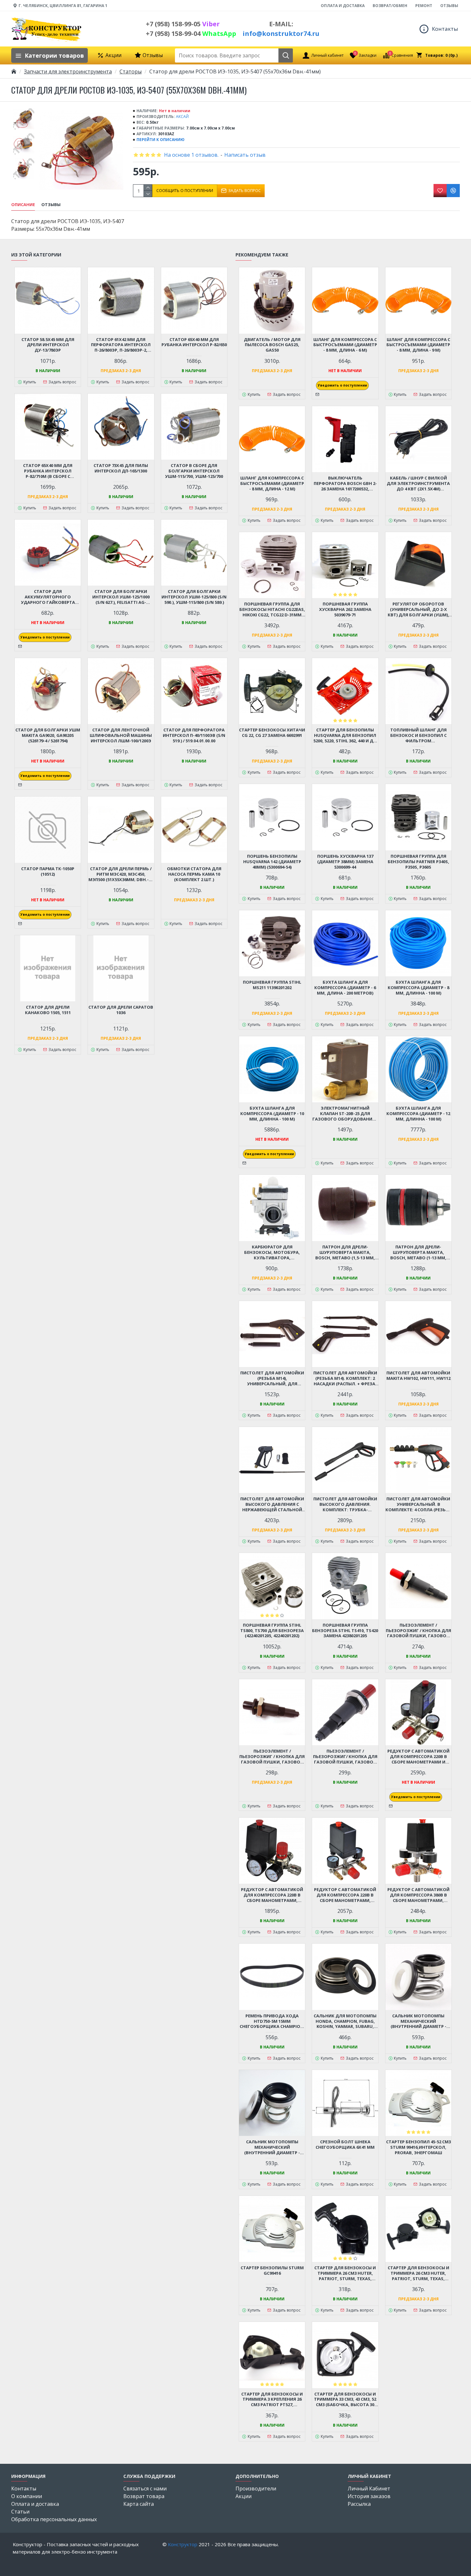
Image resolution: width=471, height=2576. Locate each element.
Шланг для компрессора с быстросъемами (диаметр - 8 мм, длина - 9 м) (418, 345)
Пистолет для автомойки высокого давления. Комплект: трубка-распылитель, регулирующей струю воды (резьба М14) (345, 1504)
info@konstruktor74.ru (281, 33)
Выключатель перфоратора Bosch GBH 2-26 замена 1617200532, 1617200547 (345, 484)
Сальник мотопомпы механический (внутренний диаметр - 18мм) (418, 2021)
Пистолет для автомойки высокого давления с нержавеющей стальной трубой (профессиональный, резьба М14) (272, 1504)
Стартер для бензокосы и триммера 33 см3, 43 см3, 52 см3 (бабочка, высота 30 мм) (345, 2400)
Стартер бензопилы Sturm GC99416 (272, 2271)
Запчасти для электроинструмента (68, 71)
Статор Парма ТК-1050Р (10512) (48, 871)
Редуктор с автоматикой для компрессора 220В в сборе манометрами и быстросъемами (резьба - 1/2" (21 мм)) (418, 1757)
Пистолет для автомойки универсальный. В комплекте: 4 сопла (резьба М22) (418, 1504)
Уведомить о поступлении (45, 637)
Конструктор (183, 2544)
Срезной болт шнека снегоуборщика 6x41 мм (345, 2145)
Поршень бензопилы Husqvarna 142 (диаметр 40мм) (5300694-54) (272, 862)
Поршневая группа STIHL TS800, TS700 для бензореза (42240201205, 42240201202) (272, 1631)
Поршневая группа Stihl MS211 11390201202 (272, 985)
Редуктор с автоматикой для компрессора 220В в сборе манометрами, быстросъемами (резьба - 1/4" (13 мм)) (272, 1895)
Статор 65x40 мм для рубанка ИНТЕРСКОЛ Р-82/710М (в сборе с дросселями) (48, 471)
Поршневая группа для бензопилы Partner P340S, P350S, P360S (418, 862)
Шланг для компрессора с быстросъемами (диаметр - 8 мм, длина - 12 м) (272, 484)
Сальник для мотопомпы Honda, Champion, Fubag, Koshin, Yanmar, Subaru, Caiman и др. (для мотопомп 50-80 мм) (345, 2021)
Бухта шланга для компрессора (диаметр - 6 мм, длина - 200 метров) (345, 988)
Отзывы (51, 205)
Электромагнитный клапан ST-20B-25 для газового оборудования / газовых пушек (345, 1114)
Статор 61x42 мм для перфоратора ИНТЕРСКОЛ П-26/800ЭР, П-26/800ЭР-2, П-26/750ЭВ (121, 345)
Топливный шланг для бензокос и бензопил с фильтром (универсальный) (418, 735)
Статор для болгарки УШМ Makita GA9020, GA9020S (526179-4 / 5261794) (48, 735)
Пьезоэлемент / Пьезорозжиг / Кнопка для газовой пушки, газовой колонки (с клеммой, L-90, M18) (418, 1631)
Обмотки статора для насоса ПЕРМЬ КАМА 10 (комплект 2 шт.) (194, 874)
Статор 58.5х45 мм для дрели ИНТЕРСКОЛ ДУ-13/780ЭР (48, 345)
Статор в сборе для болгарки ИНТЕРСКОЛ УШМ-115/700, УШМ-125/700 (194, 471)
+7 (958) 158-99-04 (191, 33)
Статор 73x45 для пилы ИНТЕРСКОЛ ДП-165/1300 (121, 468)
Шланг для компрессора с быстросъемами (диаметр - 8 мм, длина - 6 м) (345, 345)
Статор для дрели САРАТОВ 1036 (121, 1010)
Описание (23, 205)
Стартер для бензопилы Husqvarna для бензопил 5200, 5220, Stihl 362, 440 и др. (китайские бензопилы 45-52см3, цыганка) (345, 735)
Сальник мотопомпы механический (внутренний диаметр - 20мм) (272, 2147)
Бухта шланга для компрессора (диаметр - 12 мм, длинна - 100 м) (418, 1114)
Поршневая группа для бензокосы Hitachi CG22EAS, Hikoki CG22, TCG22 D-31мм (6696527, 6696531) (272, 609)
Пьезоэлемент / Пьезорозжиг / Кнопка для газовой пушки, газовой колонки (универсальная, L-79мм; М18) (272, 1757)
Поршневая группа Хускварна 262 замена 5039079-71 (345, 609)
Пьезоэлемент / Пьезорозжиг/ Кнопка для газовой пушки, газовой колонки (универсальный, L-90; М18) (345, 1757)
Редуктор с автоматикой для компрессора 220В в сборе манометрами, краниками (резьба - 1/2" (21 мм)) (345, 1895)
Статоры (131, 71)
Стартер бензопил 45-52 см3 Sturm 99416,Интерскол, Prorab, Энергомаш (418, 2147)
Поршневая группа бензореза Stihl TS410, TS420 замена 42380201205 (345, 1631)
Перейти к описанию (161, 140)
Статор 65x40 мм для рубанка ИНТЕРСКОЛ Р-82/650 (194, 342)
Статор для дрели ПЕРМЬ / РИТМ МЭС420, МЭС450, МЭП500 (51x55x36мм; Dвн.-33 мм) (121, 874)
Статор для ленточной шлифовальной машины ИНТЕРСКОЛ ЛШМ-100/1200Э (121, 735)
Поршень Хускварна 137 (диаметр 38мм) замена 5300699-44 (345, 862)
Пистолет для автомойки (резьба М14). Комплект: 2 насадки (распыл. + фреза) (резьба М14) (345, 1378)
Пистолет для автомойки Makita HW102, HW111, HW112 (418, 1376)
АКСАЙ (182, 117)
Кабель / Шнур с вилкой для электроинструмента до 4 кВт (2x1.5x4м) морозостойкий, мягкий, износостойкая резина (418, 484)
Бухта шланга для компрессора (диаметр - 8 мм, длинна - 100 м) (418, 988)
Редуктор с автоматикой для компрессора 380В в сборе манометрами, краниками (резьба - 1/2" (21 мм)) (418, 1895)
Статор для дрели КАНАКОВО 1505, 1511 (48, 1010)
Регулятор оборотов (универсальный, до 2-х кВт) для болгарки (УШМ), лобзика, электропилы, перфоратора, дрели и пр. (418, 609)
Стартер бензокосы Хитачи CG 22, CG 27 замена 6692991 (272, 733)
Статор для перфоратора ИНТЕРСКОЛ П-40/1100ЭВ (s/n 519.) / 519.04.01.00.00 (194, 735)
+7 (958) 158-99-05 (183, 24)
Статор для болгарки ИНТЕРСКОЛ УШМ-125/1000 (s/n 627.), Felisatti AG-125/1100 (121, 597)
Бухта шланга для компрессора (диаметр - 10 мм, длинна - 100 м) (272, 1114)
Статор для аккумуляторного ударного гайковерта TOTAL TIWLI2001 (48, 597)
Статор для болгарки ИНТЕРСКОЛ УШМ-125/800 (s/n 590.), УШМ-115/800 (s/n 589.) (194, 597)
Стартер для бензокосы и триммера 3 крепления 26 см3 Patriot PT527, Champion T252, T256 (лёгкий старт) (272, 2400)
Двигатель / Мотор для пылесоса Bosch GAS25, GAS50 (272, 345)
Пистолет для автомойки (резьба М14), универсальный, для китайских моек (272, 1378)
